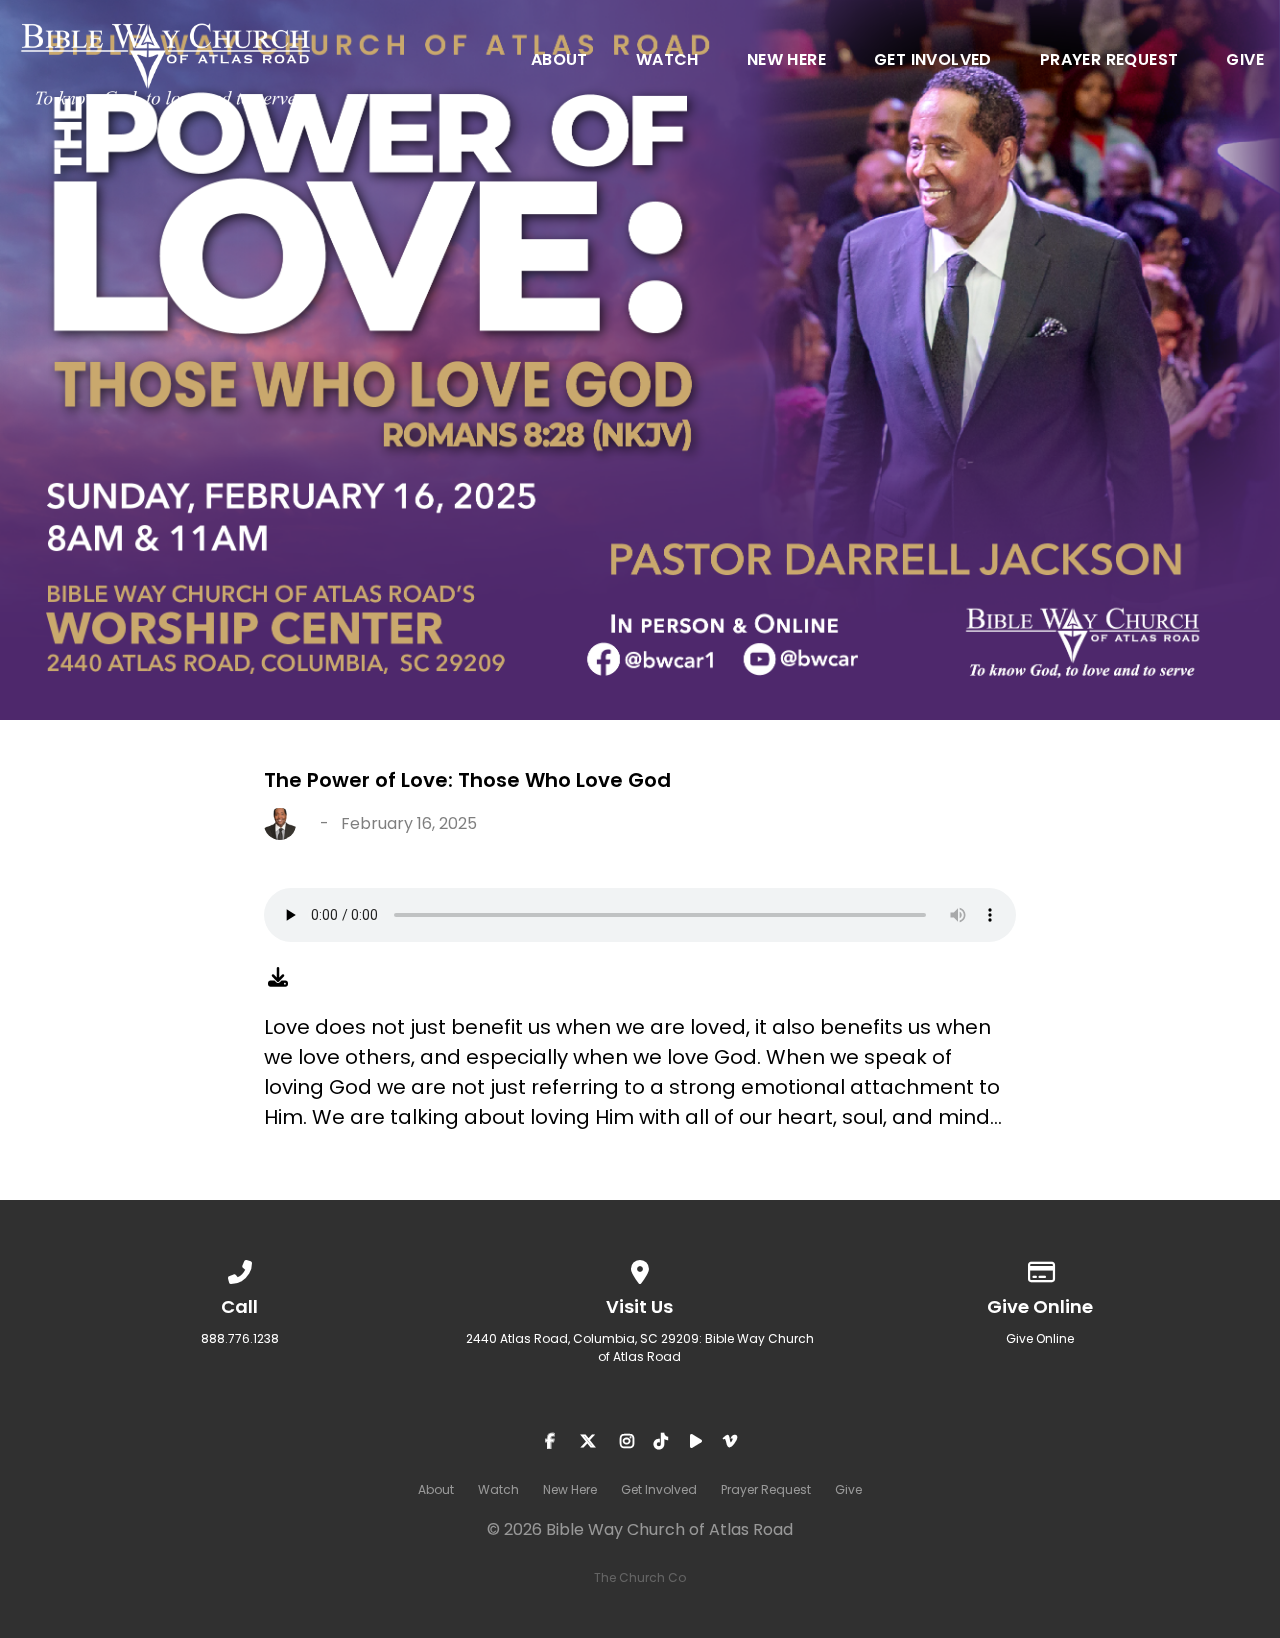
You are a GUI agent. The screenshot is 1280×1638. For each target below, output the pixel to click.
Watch (667, 61)
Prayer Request (1109, 61)
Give (1245, 61)
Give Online (1040, 1338)
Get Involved (933, 61)
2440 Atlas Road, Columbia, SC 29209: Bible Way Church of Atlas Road (640, 1347)
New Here (786, 61)
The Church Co (640, 1577)
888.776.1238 (240, 1338)
